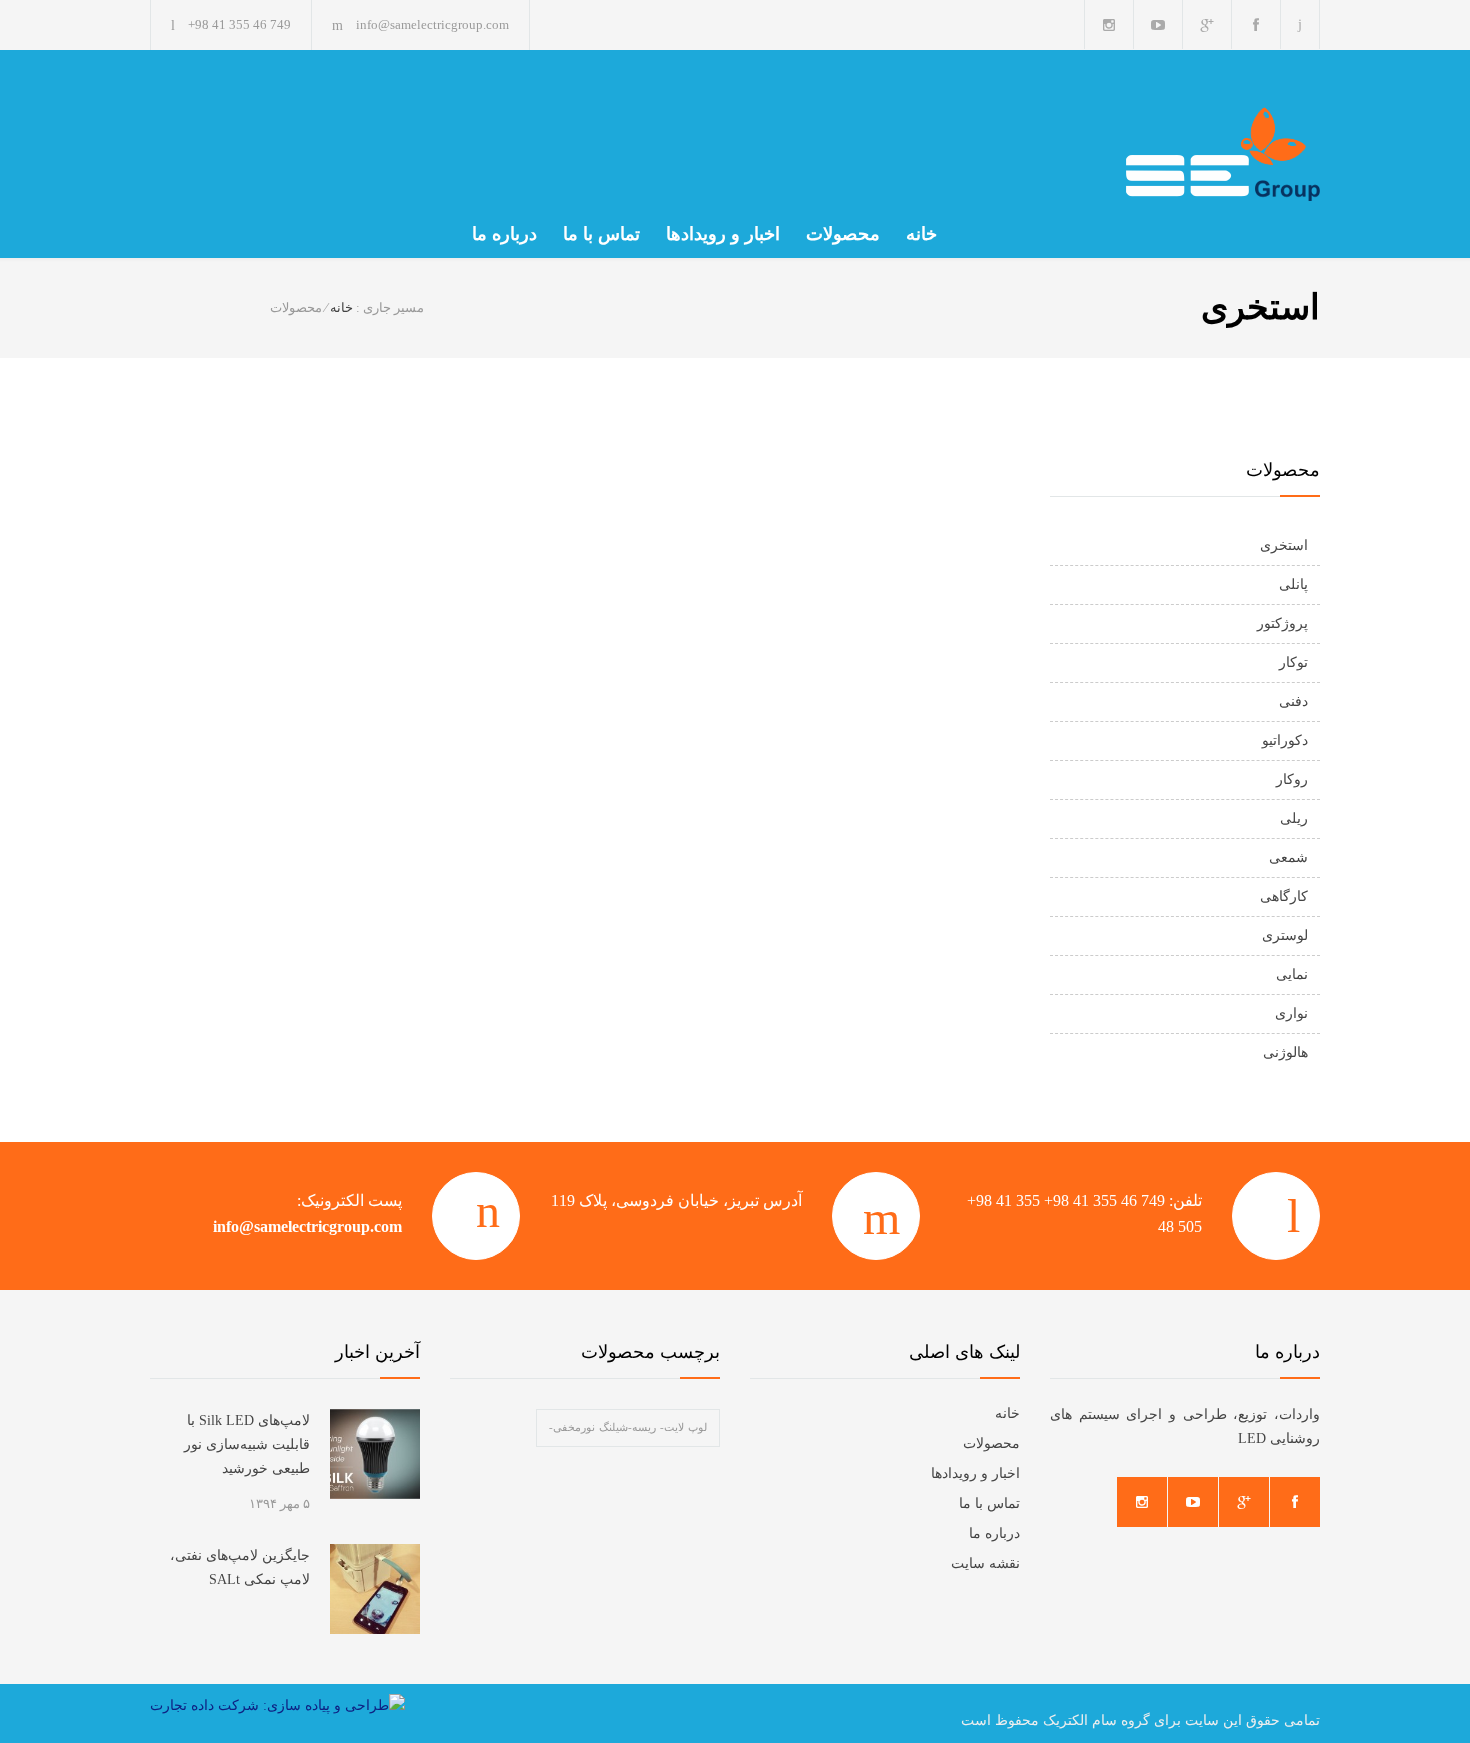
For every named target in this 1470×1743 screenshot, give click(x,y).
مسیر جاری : (390, 307)
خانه (921, 234)
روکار (1292, 779)
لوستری (1285, 935)
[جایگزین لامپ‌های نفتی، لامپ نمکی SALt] (375, 1589)
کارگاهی (1284, 896)
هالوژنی (1285, 1052)
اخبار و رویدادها (723, 234)
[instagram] (1109, 24)
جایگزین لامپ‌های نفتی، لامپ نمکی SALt (240, 1567)
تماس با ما (601, 234)
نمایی (1292, 974)
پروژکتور (1282, 623)
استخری (1284, 545)
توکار (1293, 662)
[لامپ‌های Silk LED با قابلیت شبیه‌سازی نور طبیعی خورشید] (375, 1454)
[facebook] (1256, 24)
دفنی (1293, 701)
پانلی (1293, 584)
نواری (1291, 1013)
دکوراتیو (1285, 740)
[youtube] (1158, 24)
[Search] (1300, 24)
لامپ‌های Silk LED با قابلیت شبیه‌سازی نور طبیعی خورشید (247, 1444)
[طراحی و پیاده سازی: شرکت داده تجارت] (277, 1706)
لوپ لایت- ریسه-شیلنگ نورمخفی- (628, 1427)
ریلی (1294, 818)
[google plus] (1207, 24)
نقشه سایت (985, 1563)
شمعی (1288, 857)
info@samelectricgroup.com (307, 1226)
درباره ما (504, 234)
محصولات (843, 234)
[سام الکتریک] (1135, 154)
